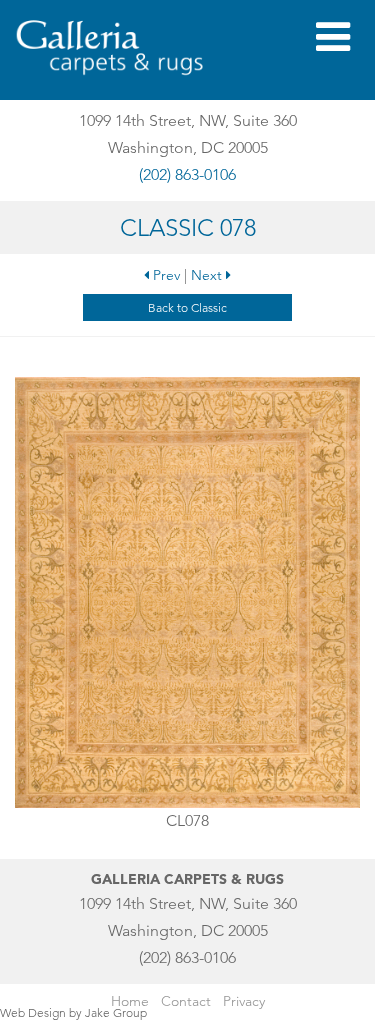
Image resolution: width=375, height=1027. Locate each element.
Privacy (244, 1001)
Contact (186, 1001)
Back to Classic (187, 307)
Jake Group (116, 1012)
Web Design (33, 1012)
